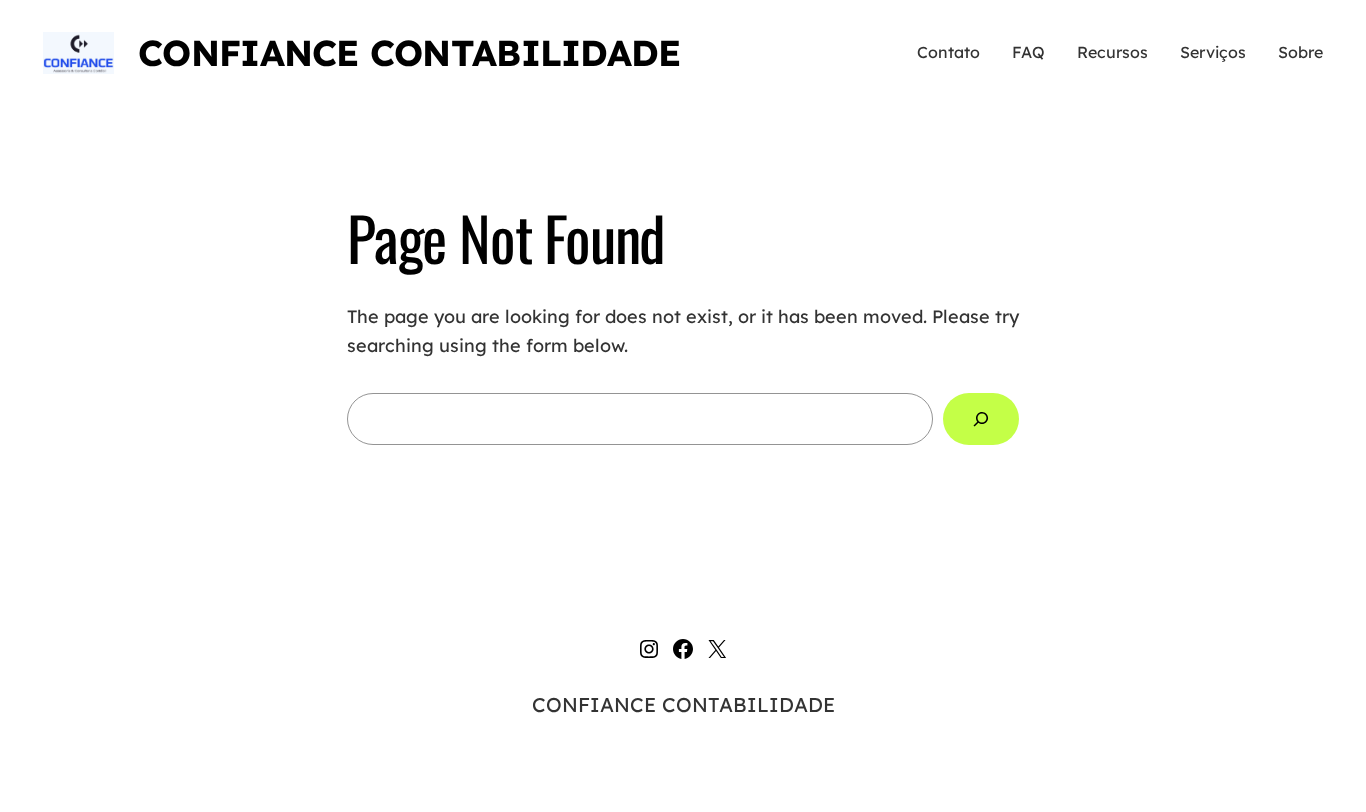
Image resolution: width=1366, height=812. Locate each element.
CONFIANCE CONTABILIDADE (409, 52)
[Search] (981, 419)
